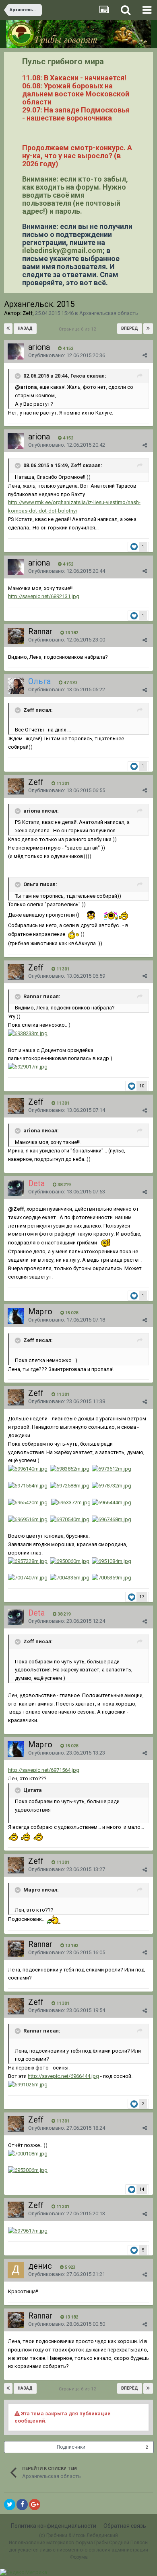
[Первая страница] (8, 329)
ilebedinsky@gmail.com (62, 250)
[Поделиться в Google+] (35, 2505)
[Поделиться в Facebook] (22, 2505)
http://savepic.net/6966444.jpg (63, 2076)
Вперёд (130, 328)
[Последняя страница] (148, 329)
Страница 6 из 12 (78, 329)
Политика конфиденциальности (54, 2526)
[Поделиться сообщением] (145, 355)
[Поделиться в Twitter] (10, 2505)
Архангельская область (109, 313)
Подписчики (71, 2447)
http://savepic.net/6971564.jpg (44, 1770)
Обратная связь (125, 2526)
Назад (25, 328)
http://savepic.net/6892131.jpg (44, 596)
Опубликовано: (67, 355)
